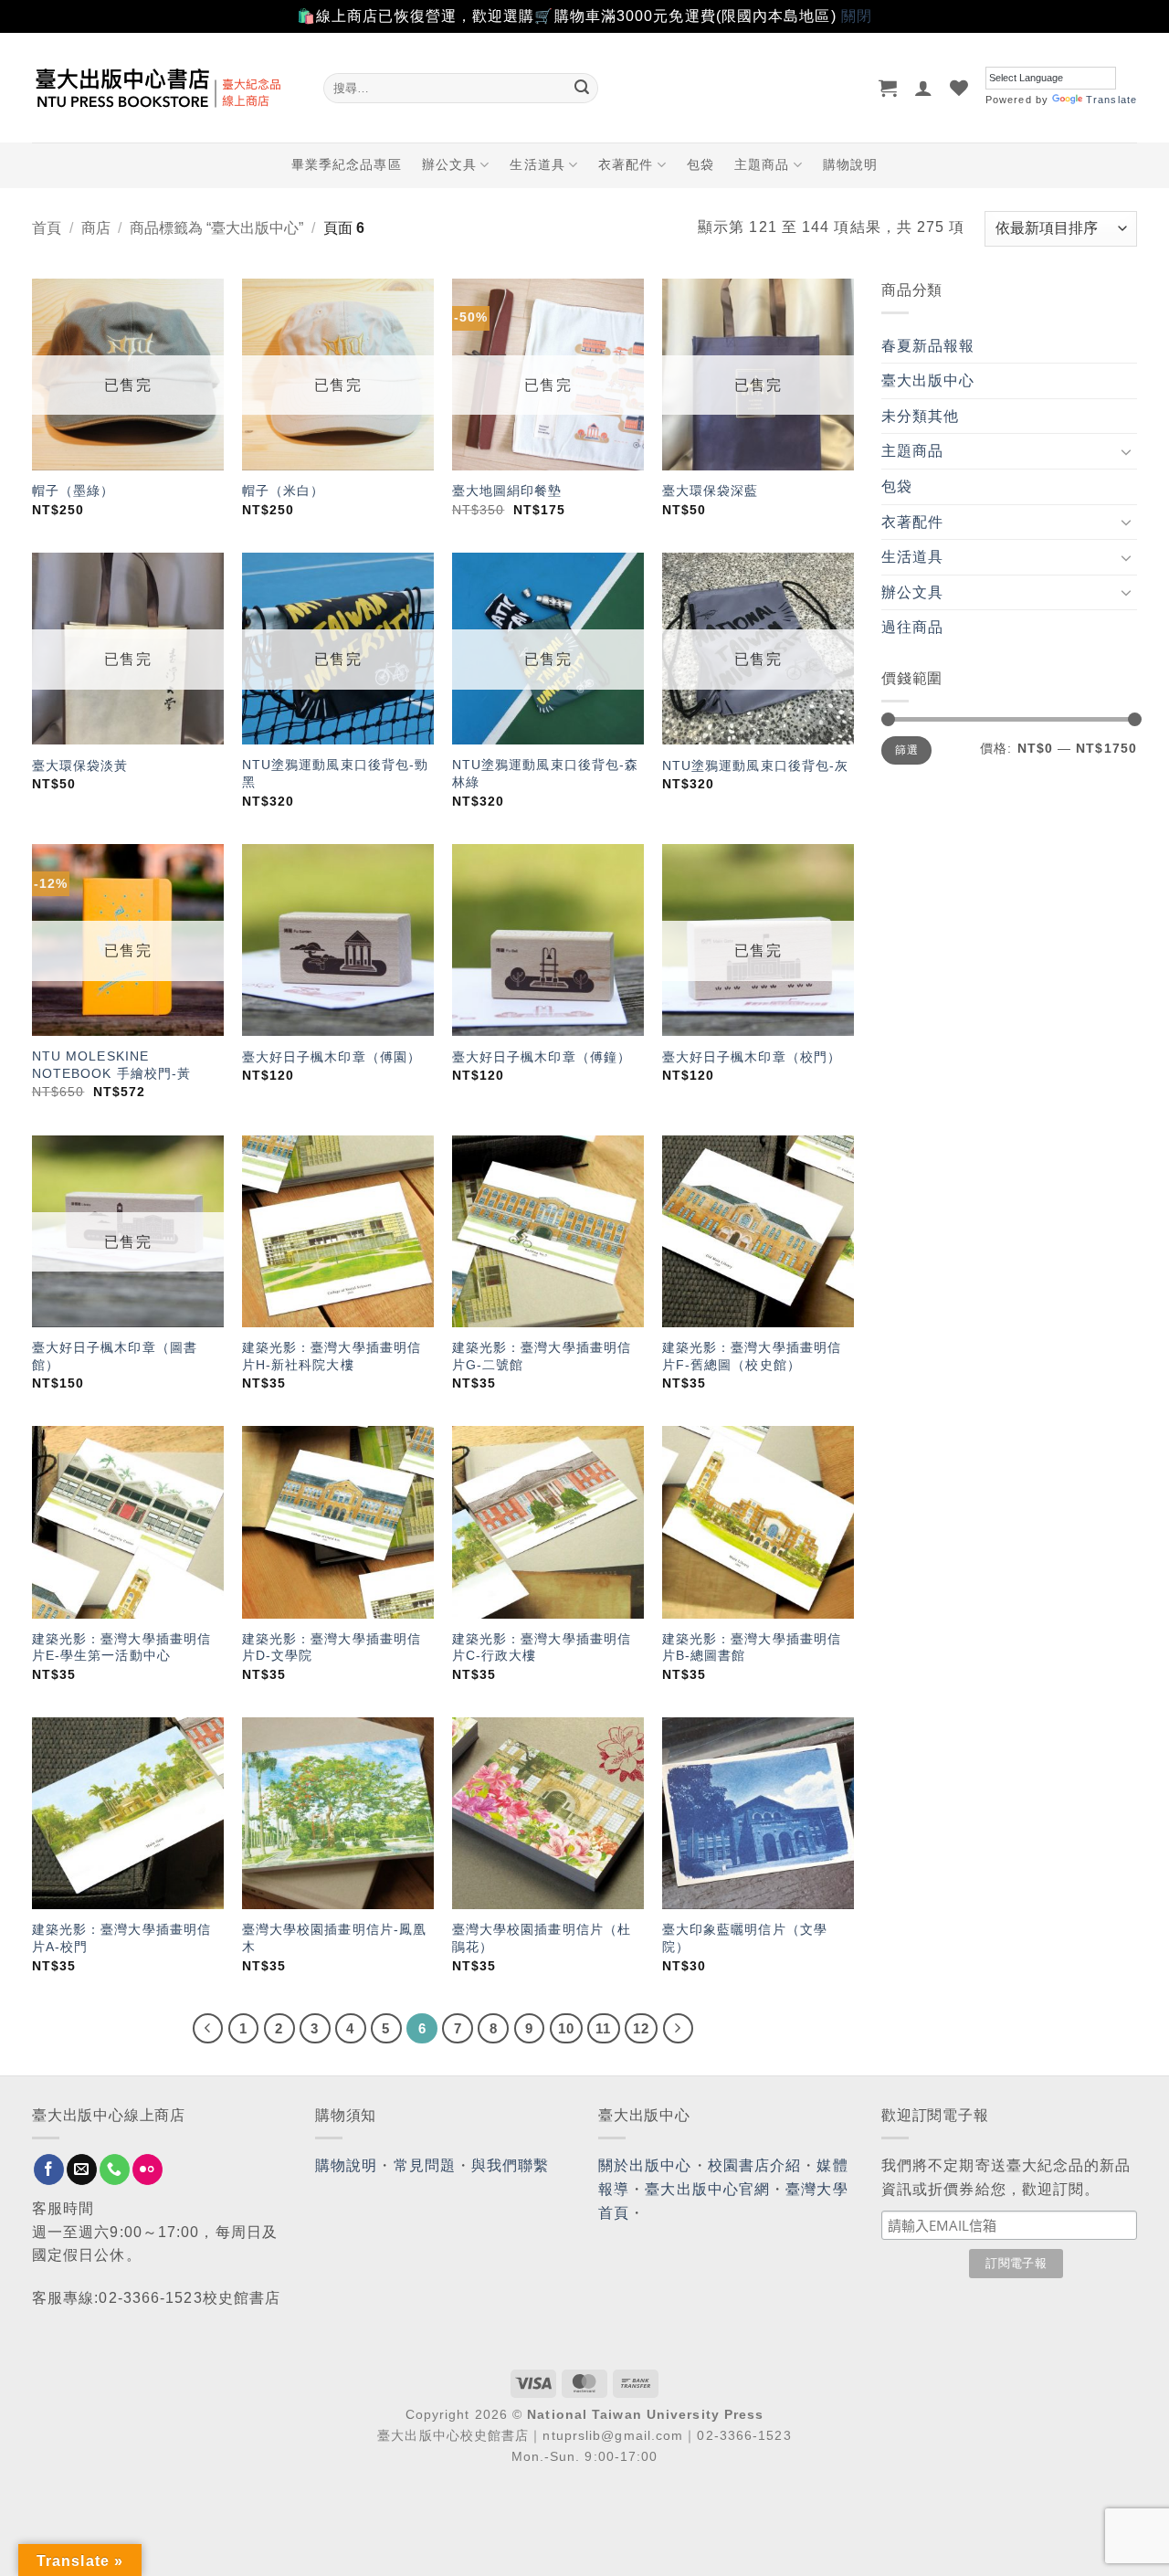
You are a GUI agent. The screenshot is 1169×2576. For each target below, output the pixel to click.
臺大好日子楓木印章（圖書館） (115, 1356)
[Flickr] (147, 2170)
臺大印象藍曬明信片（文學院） (745, 1938)
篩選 (906, 750)
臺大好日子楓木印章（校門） (752, 1057)
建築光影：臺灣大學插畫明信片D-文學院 (332, 1647)
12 (641, 2028)
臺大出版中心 (928, 380)
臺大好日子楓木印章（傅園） (332, 1057)
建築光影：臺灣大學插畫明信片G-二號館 (542, 1356)
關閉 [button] (857, 16)
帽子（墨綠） (74, 491)
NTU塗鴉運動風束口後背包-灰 (756, 765)
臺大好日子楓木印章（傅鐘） (542, 1057)
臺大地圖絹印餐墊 (507, 491)
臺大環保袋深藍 (711, 491)
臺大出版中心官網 (707, 2189)
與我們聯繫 (511, 2165)
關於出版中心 (645, 2165)
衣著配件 (626, 164)
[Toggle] (1126, 451)
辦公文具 (449, 164)
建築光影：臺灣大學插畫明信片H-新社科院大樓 (332, 1356)
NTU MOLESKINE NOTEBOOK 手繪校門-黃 (112, 1065)
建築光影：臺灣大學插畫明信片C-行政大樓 (542, 1647)
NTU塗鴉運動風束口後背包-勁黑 (336, 773)
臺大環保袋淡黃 (83, 765)
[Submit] (582, 88)
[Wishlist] (959, 88)
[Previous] (208, 2029)
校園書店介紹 (755, 2165)
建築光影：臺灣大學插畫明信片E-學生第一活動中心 (121, 1647)
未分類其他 (921, 416)
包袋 (700, 164)
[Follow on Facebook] (49, 2170)
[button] (888, 88)
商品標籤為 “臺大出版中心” (216, 228)
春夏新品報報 (928, 346)
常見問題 (425, 2165)
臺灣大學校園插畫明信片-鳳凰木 (334, 1938)
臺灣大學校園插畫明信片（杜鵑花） (542, 1938)
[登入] (924, 88)
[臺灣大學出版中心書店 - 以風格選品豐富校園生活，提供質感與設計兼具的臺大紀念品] (164, 88)
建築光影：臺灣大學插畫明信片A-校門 (121, 1938)
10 (566, 2028)
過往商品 (912, 627)
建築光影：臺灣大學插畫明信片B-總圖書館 (752, 1647)
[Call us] (115, 2170)
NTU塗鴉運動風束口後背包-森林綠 (546, 773)
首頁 (47, 228)
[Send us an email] (82, 2170)
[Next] (679, 2029)
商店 (96, 228)
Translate (1111, 100)
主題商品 (762, 164)
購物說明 (850, 164)
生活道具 (537, 164)
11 (603, 2028)
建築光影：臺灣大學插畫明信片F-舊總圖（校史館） (752, 1356)
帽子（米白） (284, 491)
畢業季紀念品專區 (347, 164)
